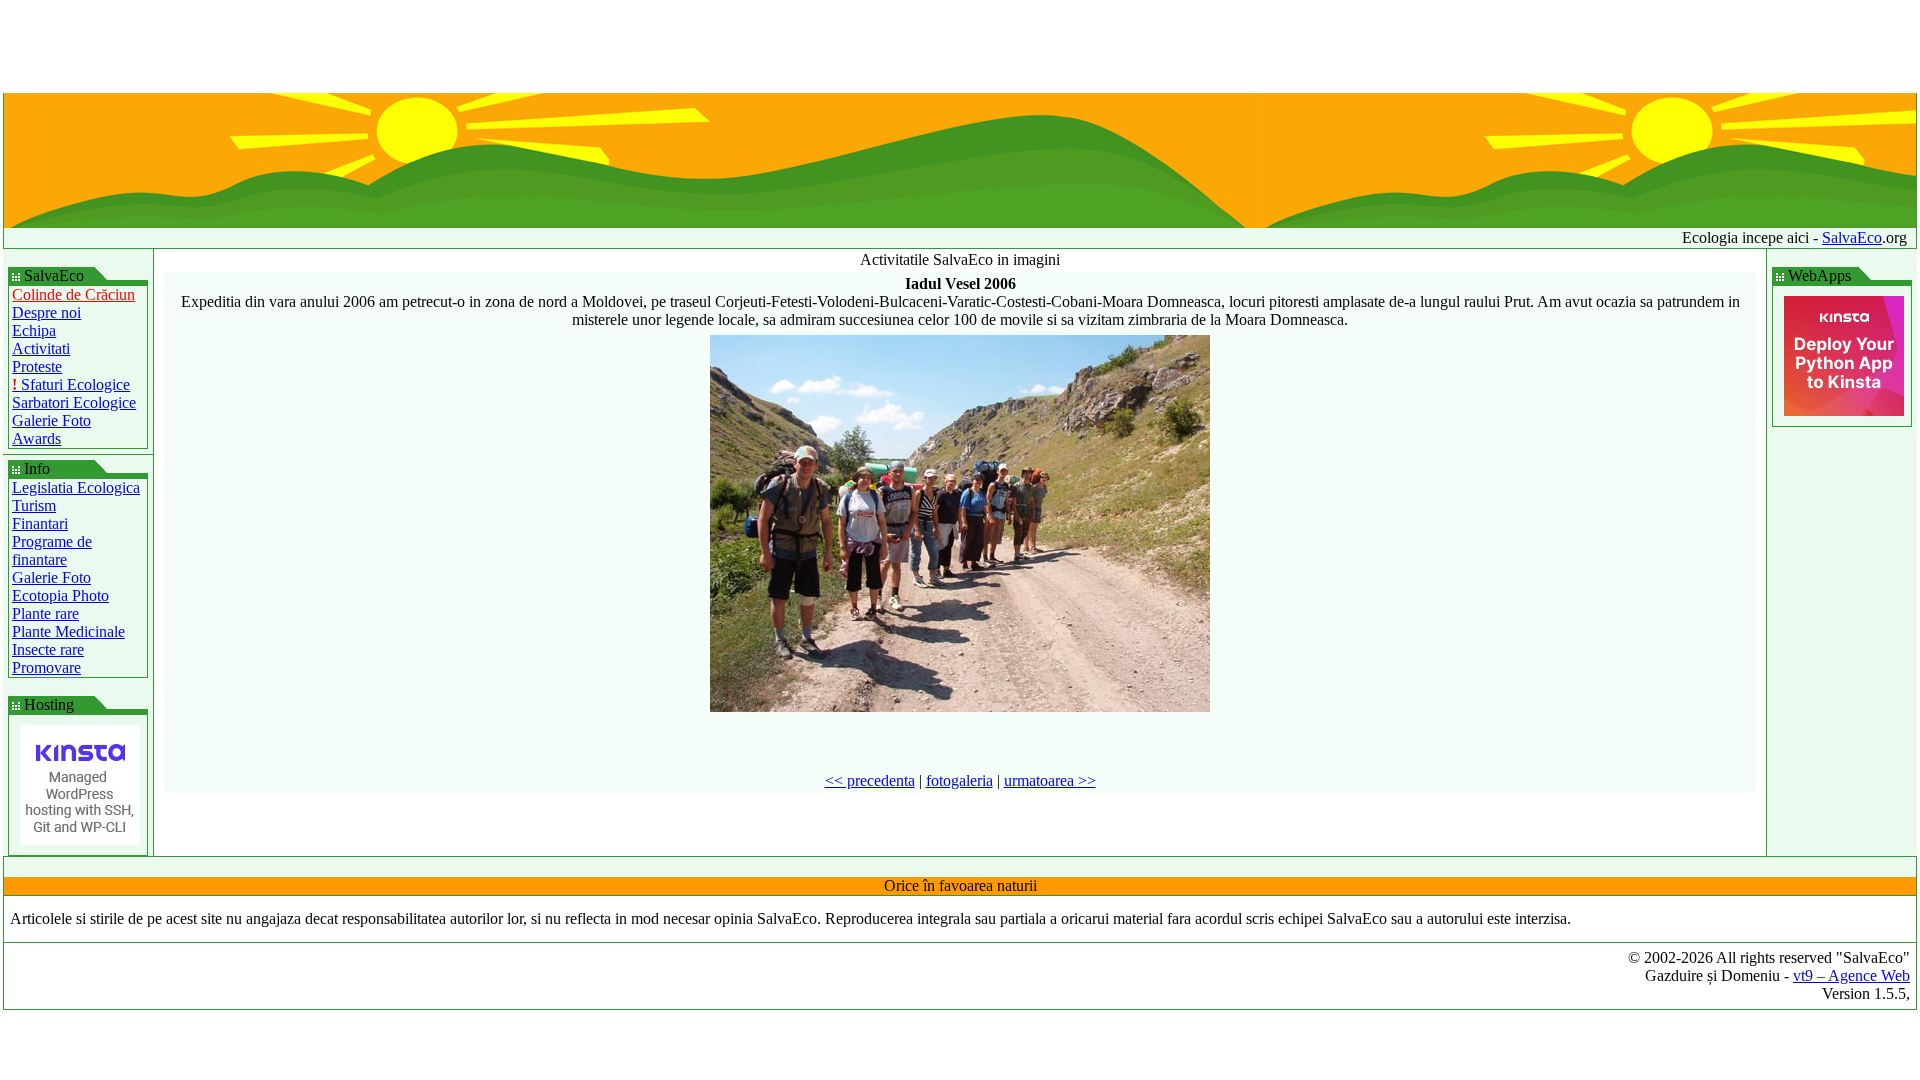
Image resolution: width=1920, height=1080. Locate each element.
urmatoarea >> (1050, 780)
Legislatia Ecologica (76, 487)
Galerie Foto (51, 420)
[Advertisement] (960, 48)
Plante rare (45, 613)
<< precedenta (870, 780)
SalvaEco (1852, 237)
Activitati (41, 348)
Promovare (46, 667)
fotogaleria (959, 780)
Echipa (34, 330)
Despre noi (46, 312)
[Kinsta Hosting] (80, 839)
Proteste (37, 366)
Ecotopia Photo (60, 595)
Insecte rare (48, 649)
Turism (34, 505)
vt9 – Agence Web (1851, 975)
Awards (36, 438)
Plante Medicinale (68, 631)
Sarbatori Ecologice (74, 402)
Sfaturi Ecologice (71, 384)
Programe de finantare (52, 550)
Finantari (40, 523)
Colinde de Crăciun (73, 294)
